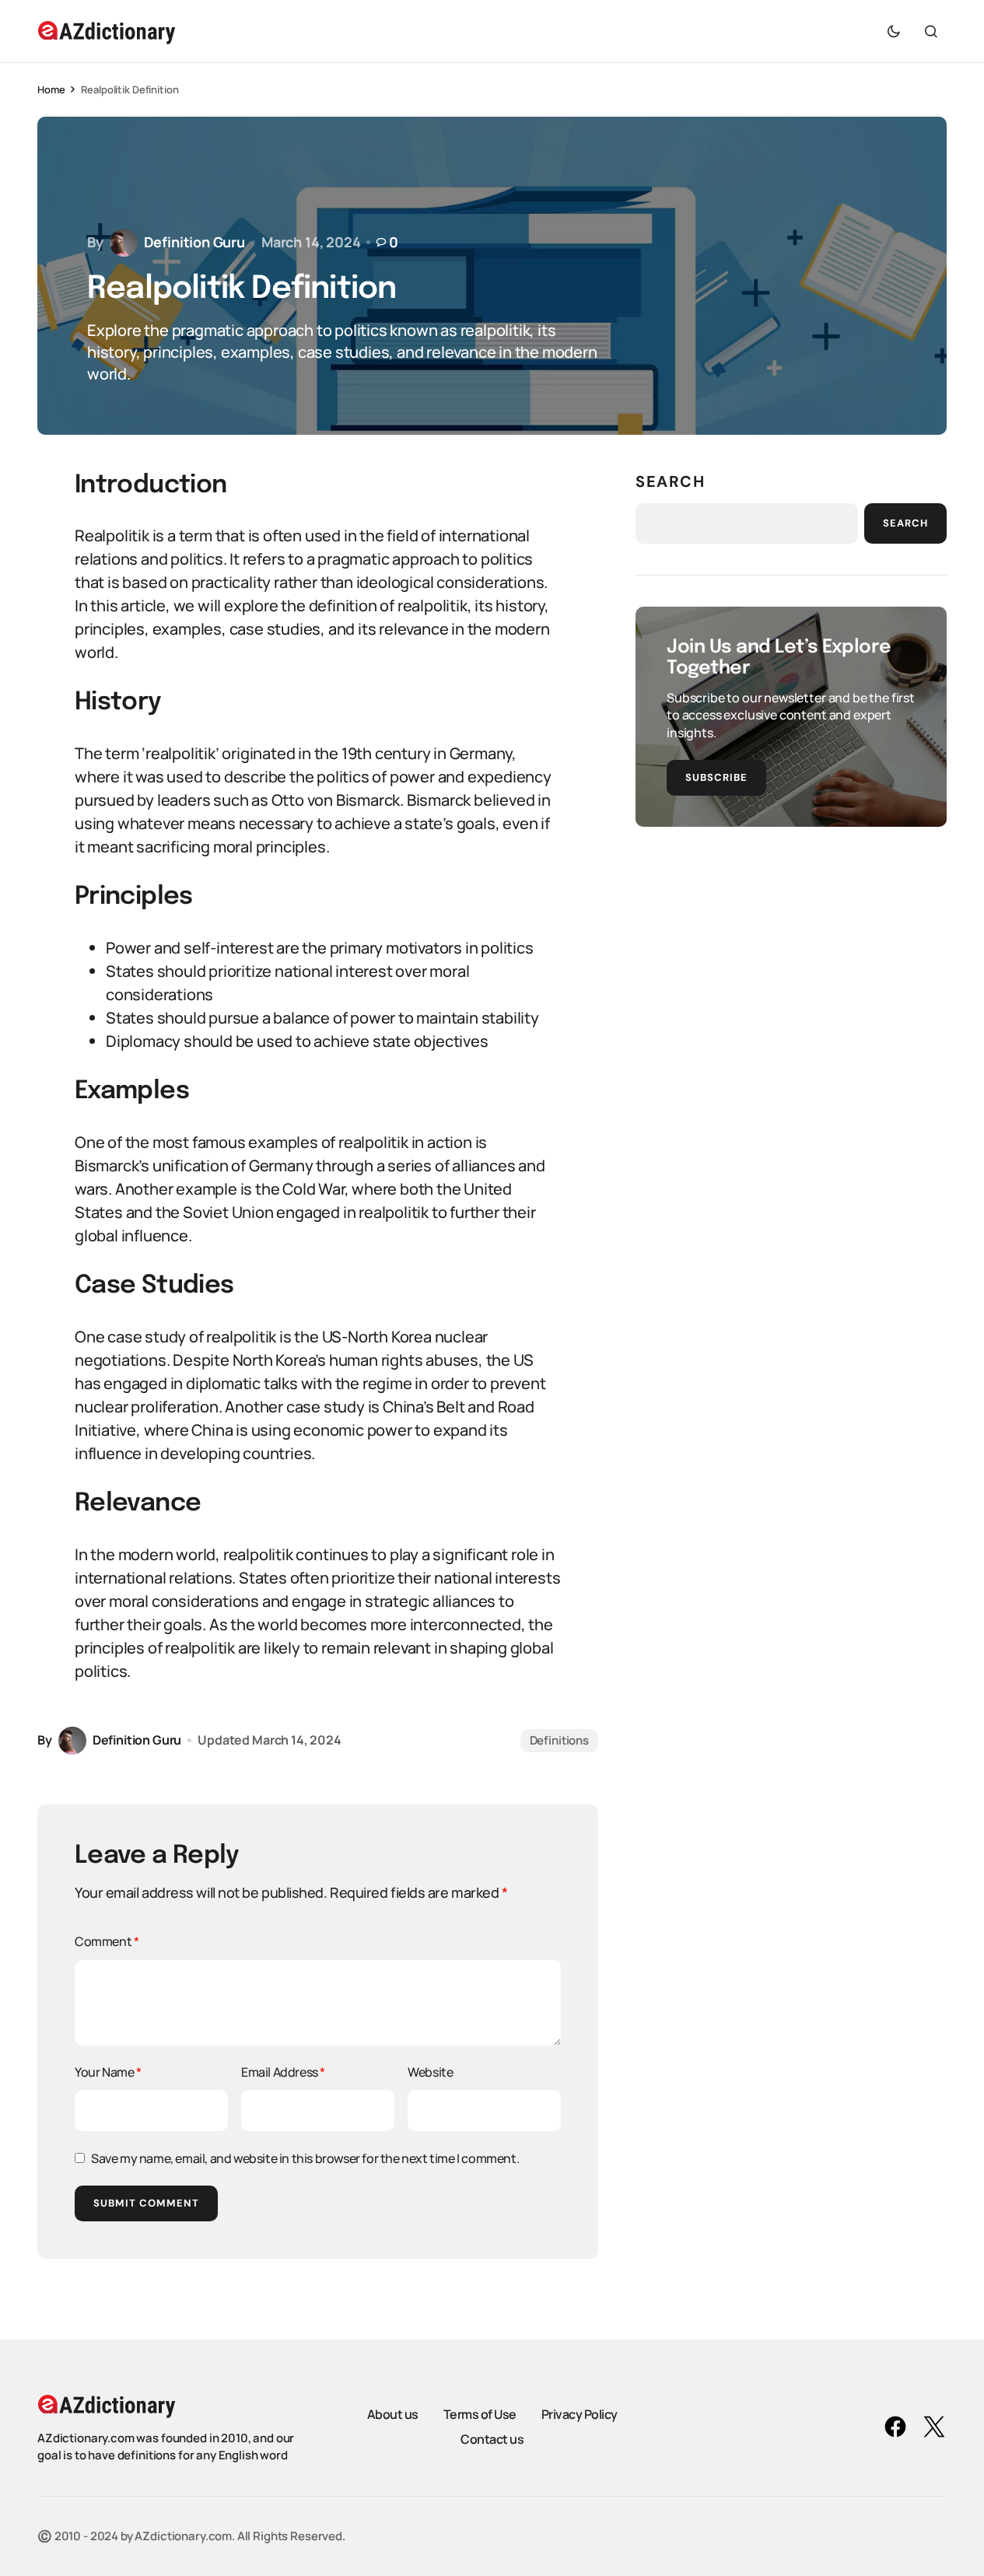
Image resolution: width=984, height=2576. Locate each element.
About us (393, 2414)
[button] (894, 31)
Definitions (559, 1740)
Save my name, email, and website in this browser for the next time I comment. (305, 2158)
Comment (107, 1941)
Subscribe (716, 777)
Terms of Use (480, 2414)
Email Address (283, 2072)
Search (671, 481)
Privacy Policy (580, 2414)
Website (430, 2072)
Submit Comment (146, 2203)
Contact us (492, 2439)
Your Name (108, 2072)
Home (51, 89)
